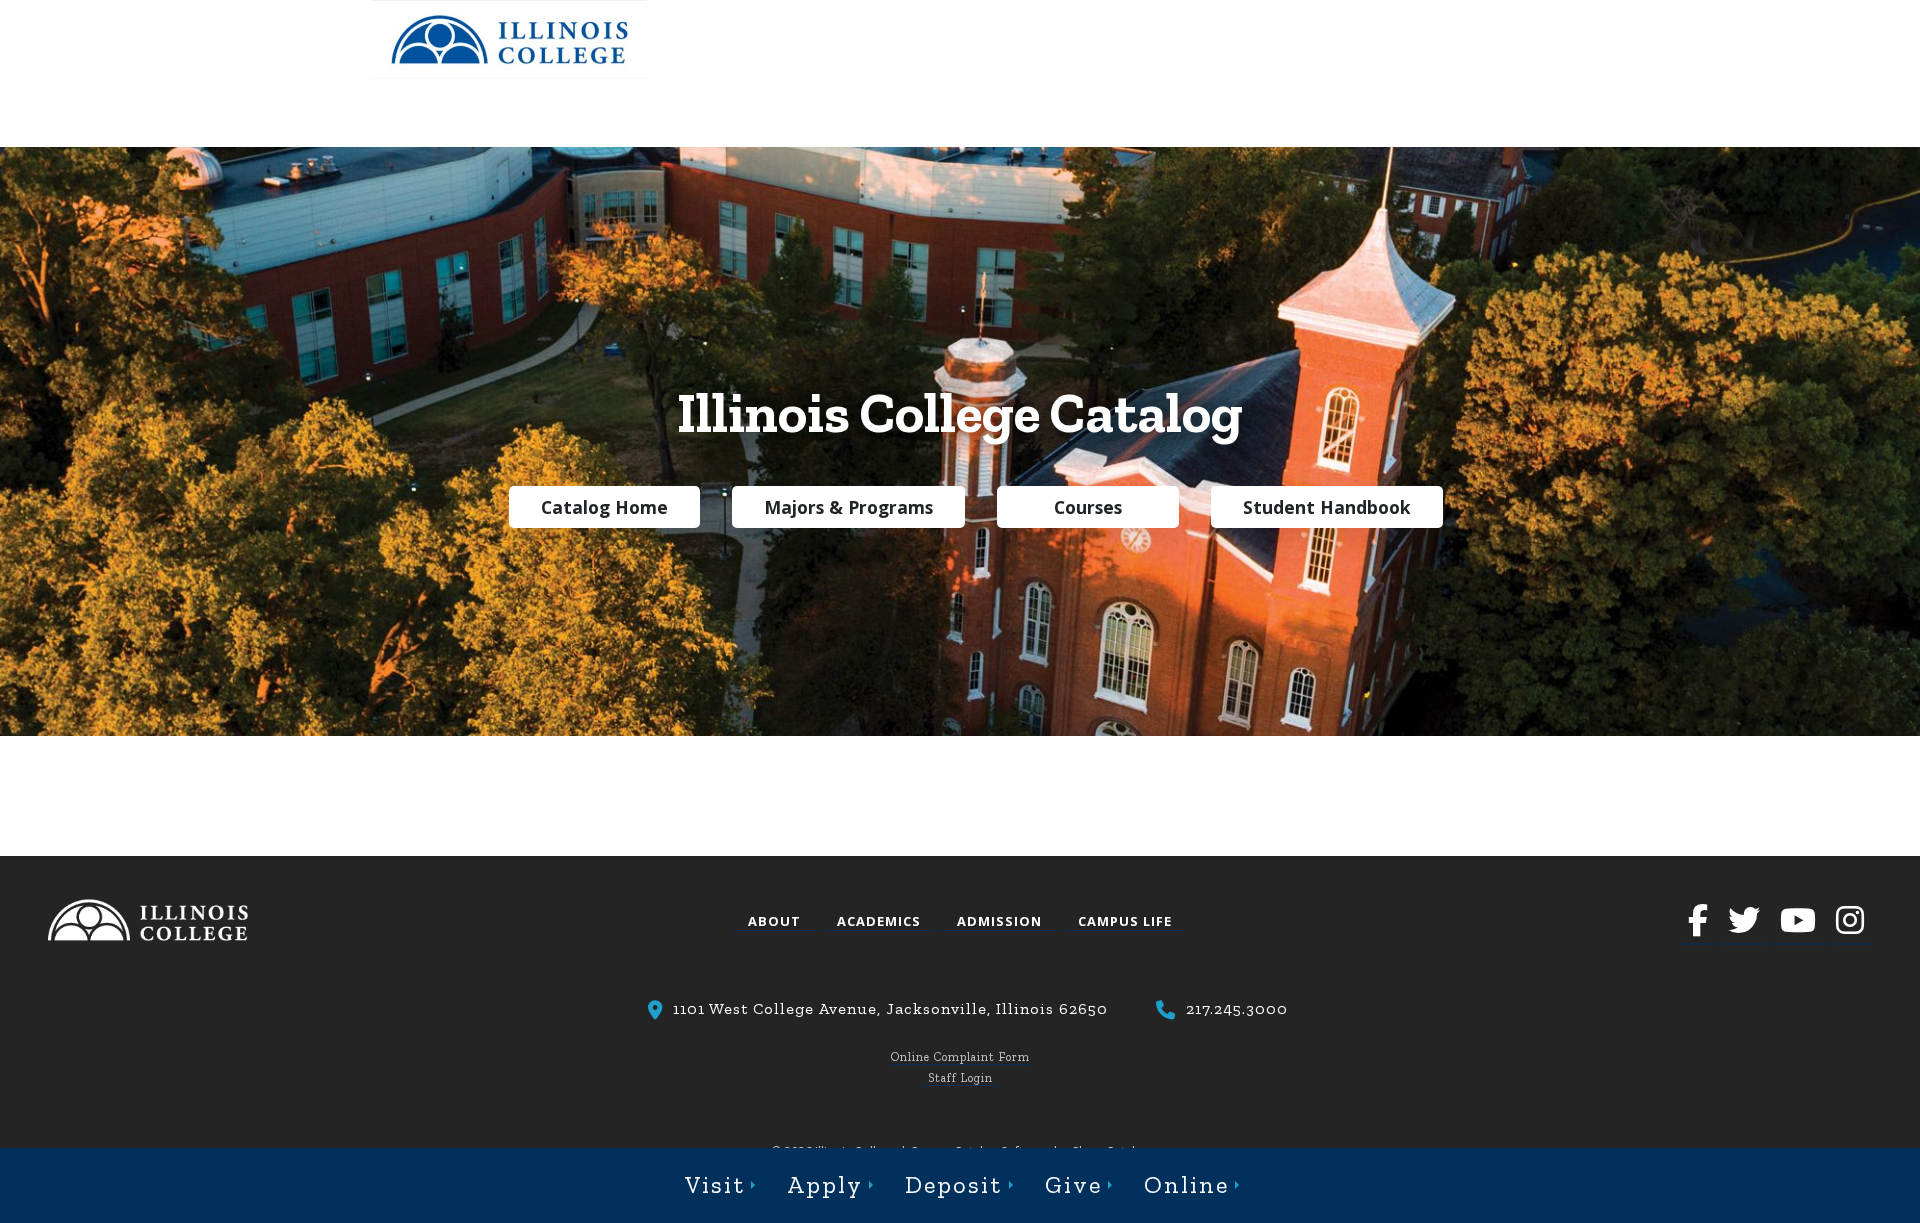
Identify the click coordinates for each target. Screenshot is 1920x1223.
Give (1073, 1184)
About (774, 921)
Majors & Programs (848, 507)
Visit (715, 1184)
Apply (825, 1184)
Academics (879, 921)
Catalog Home (604, 507)
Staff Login (960, 1078)
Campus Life (1125, 921)
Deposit (953, 1184)
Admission (999, 921)
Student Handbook (1327, 507)
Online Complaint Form (960, 1057)
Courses (1088, 507)
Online (1186, 1184)
